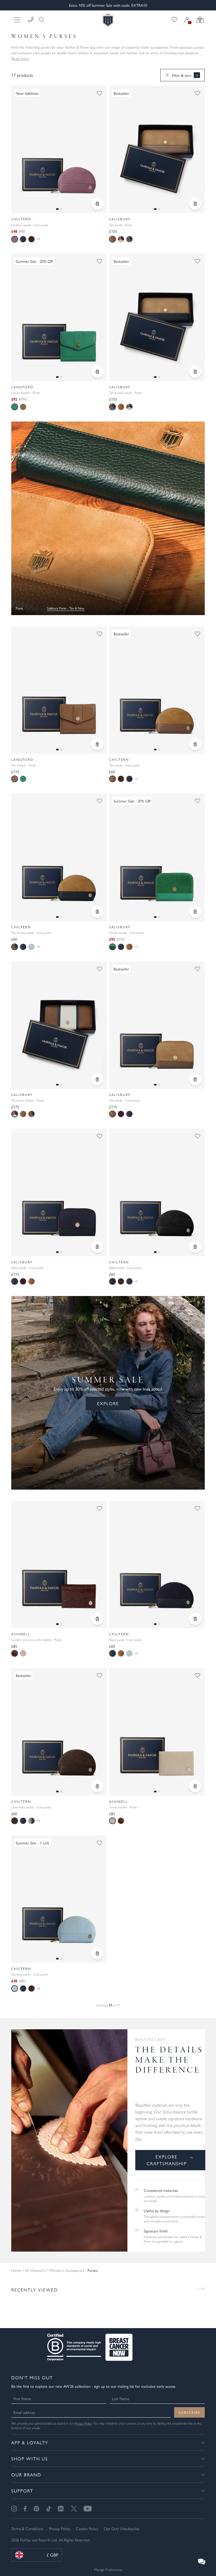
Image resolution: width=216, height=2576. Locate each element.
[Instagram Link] (14, 2509)
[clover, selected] (15, 407)
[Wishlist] (175, 20)
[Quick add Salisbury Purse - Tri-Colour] (97, 1079)
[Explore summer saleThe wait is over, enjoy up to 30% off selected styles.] (108, 518)
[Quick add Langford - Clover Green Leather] (97, 372)
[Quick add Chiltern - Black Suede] (195, 1247)
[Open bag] (200, 20)
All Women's (35, 2270)
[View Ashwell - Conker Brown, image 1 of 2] (59, 1565)
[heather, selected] (15, 239)
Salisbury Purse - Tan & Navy (66, 608)
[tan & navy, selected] (112, 407)
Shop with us (30, 2459)
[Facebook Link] (25, 2509)
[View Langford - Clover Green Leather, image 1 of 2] (59, 318)
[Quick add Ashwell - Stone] (195, 1786)
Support (22, 2491)
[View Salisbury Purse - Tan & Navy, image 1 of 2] (157, 318)
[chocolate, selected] (15, 1821)
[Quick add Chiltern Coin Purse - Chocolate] (97, 1786)
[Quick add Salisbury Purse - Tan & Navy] (195, 372)
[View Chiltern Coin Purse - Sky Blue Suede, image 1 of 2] (59, 1899)
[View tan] (23, 407)
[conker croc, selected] (15, 1653)
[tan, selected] (112, 239)
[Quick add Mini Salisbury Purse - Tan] (195, 1079)
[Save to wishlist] (100, 93)
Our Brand (26, 2475)
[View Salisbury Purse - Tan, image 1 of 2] (157, 150)
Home (16, 2270)
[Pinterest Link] (36, 2509)
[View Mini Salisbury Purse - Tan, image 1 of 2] (157, 1025)
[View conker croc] (121, 1821)
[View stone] (23, 1653)
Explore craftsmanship (170, 2160)
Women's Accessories (67, 2270)
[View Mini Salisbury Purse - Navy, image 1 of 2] (59, 1192)
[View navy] (23, 239)
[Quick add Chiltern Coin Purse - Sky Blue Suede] (97, 1953)
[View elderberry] (121, 1114)
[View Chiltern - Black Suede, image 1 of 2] (157, 1192)
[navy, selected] (15, 1281)
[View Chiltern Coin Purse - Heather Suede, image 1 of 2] (59, 150)
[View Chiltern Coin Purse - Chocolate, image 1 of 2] (59, 1732)
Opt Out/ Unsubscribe (122, 2528)
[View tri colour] (121, 239)
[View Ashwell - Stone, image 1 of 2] (157, 1732)
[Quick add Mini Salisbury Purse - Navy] (97, 1247)
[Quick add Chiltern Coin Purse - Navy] (195, 1619)
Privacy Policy (83, 2423)
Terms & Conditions (27, 2528)
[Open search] (40, 20)
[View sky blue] (31, 947)
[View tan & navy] (129, 239)
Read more (20, 58)
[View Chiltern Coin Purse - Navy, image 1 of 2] (157, 1565)
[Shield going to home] (108, 20)
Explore (108, 1403)
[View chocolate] (31, 239)
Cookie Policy (87, 2528)
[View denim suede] (31, 1821)
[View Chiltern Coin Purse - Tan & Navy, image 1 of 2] (59, 857)
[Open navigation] (17, 20)
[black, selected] (112, 1281)
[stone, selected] (112, 1821)
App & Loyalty (30, 2442)
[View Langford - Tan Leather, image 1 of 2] (59, 690)
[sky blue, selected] (15, 1988)
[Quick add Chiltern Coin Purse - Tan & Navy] (97, 912)
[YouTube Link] (88, 2509)
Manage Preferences (108, 2569)
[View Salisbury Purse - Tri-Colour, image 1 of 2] (59, 1025)
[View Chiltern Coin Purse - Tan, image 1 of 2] (157, 690)
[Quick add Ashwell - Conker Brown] (97, 1619)
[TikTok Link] (49, 2509)
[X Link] (74, 2509)
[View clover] (23, 779)
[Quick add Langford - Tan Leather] (97, 744)
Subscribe (189, 2412)
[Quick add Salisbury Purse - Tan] (195, 204)
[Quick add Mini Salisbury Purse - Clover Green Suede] (195, 912)
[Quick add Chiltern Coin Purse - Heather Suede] (97, 204)
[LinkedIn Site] (61, 2509)
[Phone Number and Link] (31, 20)
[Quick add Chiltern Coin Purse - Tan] (195, 744)
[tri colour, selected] (15, 1114)
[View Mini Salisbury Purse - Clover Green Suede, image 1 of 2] (157, 857)
